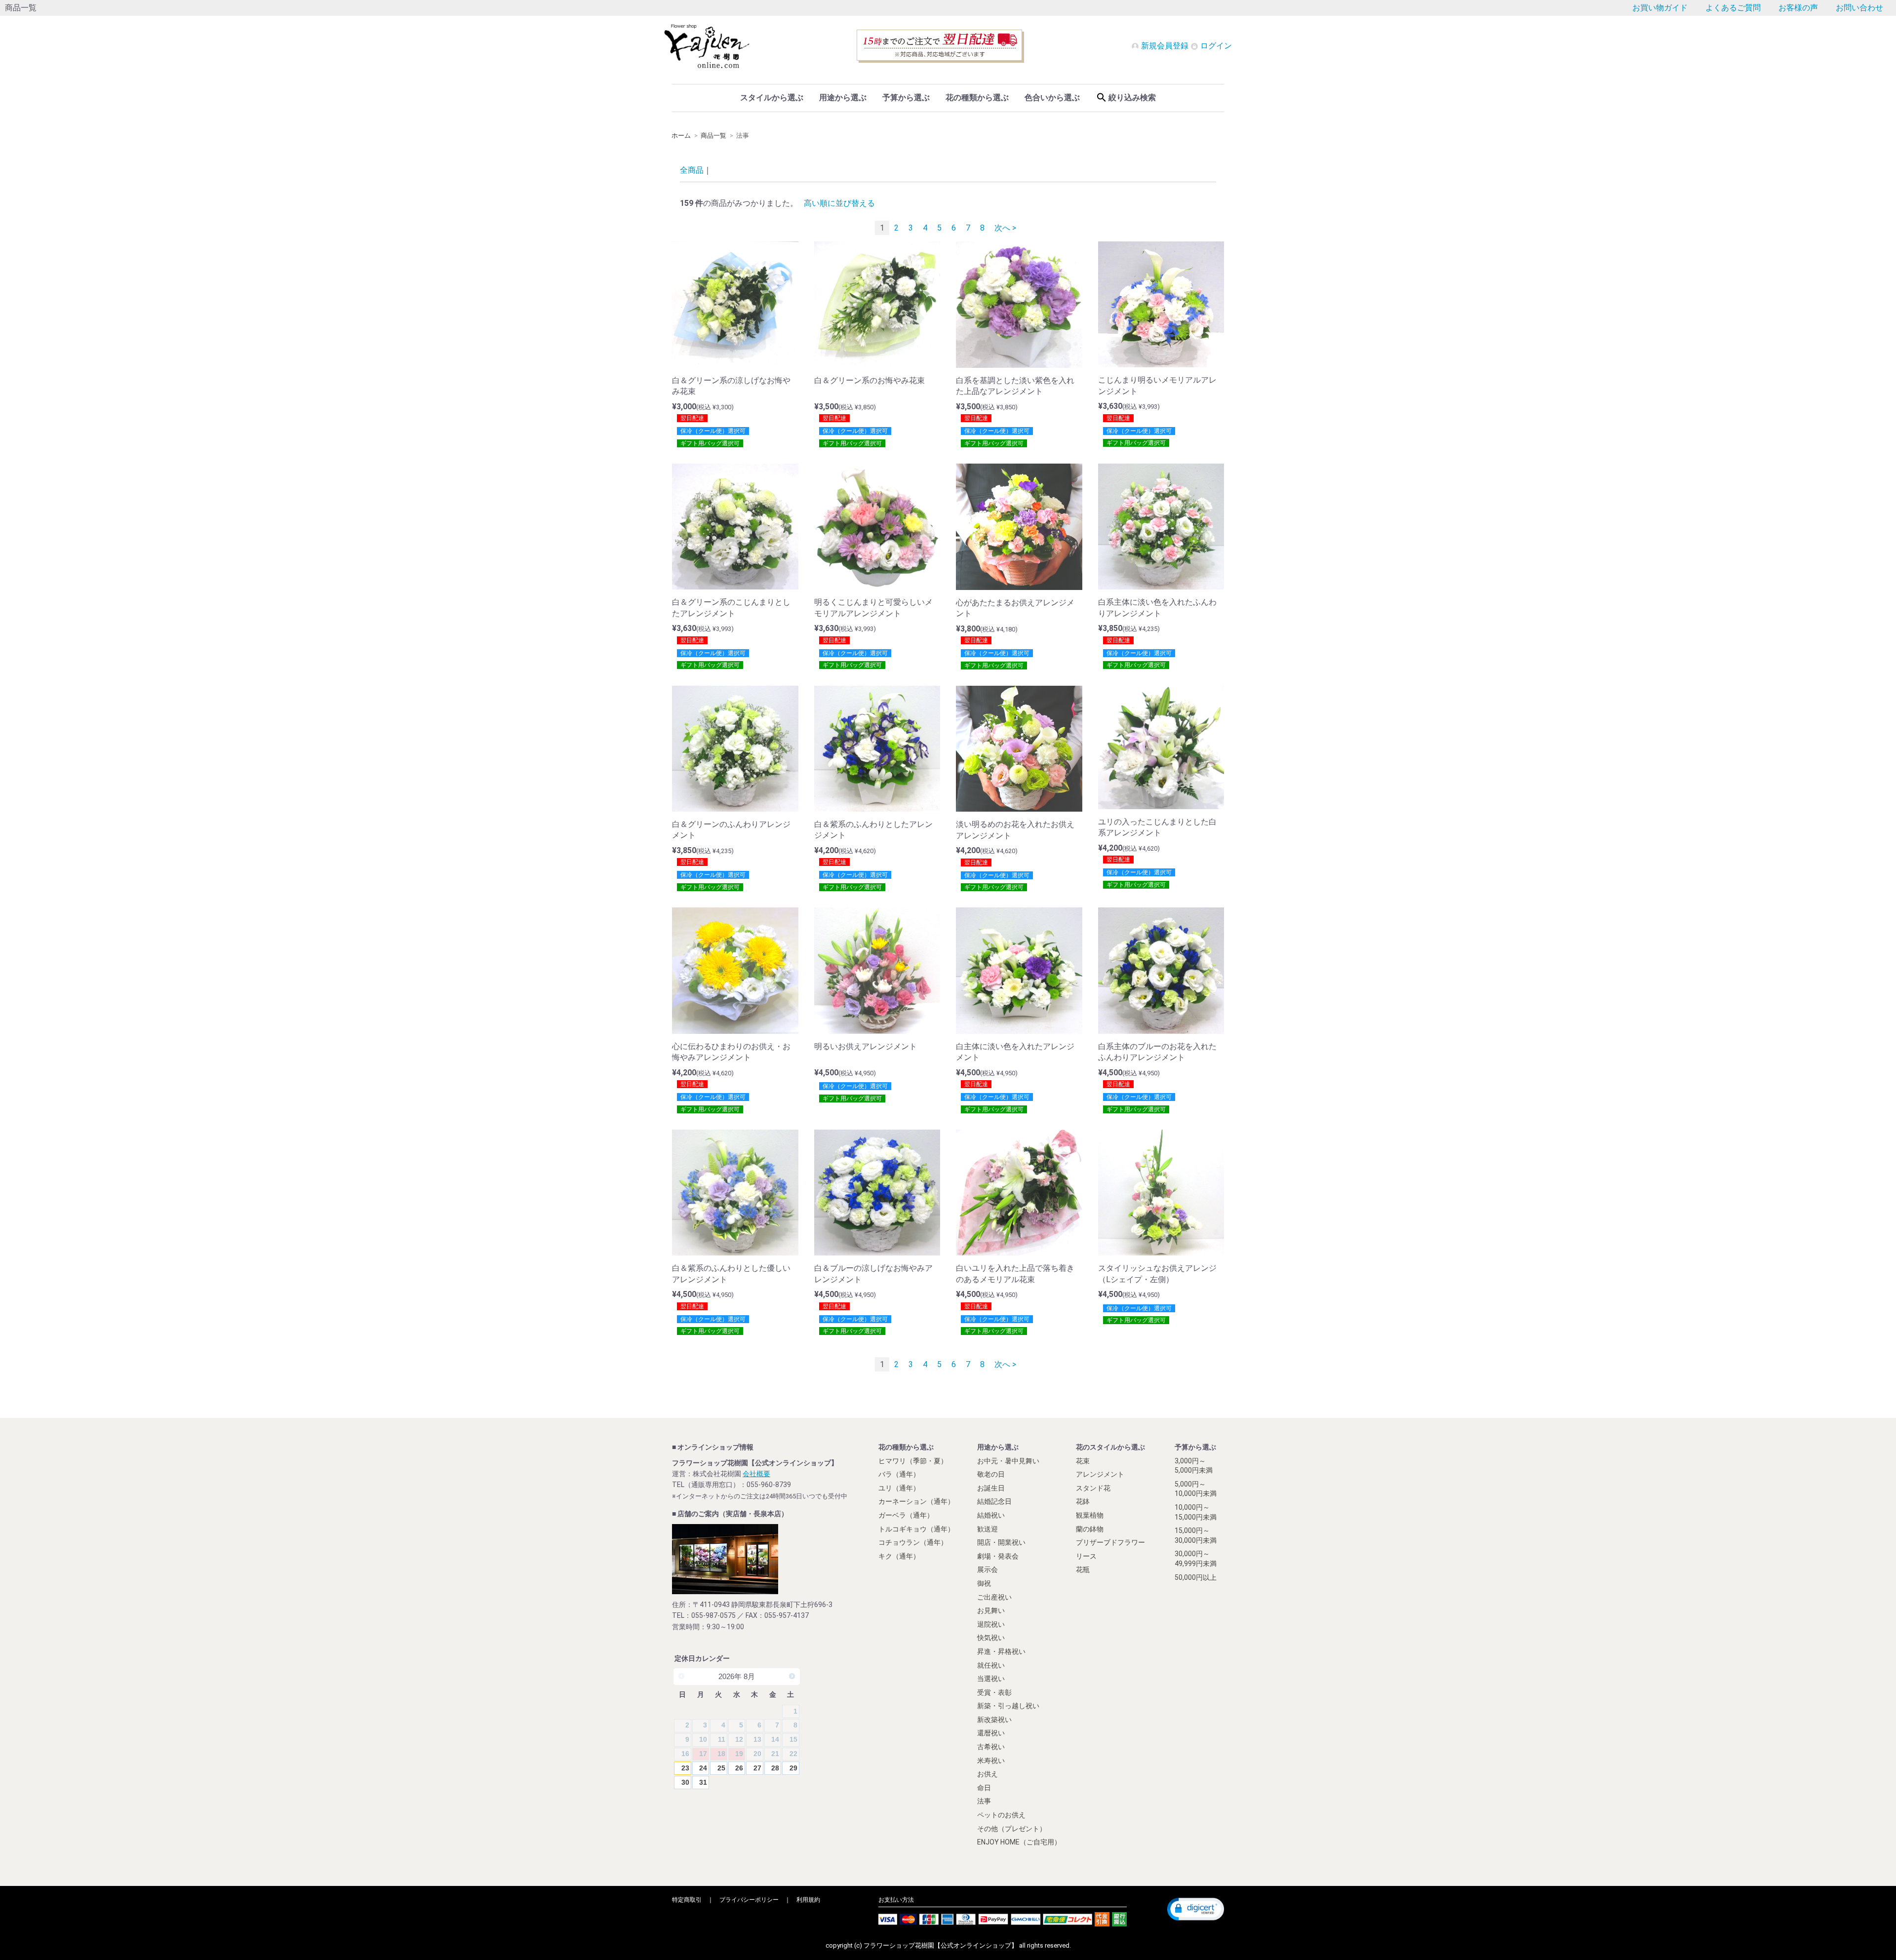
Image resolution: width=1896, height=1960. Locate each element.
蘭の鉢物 (1090, 1529)
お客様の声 (1798, 8)
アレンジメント (1100, 1474)
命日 (984, 1787)
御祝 (984, 1583)
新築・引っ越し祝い (1008, 1706)
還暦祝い (991, 1733)
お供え (987, 1774)
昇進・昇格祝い (1001, 1651)
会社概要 (756, 1474)
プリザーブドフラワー (1110, 1542)
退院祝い (991, 1624)
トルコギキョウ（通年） (916, 1529)
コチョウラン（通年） (913, 1542)
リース (1086, 1556)
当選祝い (991, 1679)
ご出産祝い (994, 1597)
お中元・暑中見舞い (1008, 1460)
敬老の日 (991, 1474)
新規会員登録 (1165, 46)
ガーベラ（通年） (906, 1515)
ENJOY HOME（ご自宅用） (1019, 1842)
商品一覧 (713, 136)
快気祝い (991, 1638)
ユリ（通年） (899, 1488)
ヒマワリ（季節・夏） (913, 1460)
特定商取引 (687, 1899)
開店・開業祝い (1001, 1542)
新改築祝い (994, 1719)
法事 (984, 1801)
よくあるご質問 (1733, 8)
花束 (1083, 1460)
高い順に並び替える (839, 203)
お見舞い (991, 1610)
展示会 (987, 1569)
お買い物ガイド (1660, 8)
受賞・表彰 (994, 1692)
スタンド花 (1093, 1488)
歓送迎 (987, 1529)
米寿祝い (991, 1760)
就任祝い (991, 1665)
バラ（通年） (899, 1474)
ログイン (1215, 46)
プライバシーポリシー (749, 1899)
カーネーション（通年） (916, 1501)
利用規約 (808, 1899)
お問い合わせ (1859, 8)
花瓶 (1083, 1569)
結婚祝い (991, 1515)
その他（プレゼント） (1012, 1828)
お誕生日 (991, 1488)
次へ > (1005, 228)
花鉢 (1083, 1501)
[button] (1196, 1909)
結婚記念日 (994, 1501)
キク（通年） (899, 1556)
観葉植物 (1090, 1515)
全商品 (692, 170)
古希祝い (991, 1747)
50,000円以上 (1196, 1577)
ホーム (681, 136)
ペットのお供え (1001, 1815)
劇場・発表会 (998, 1556)
